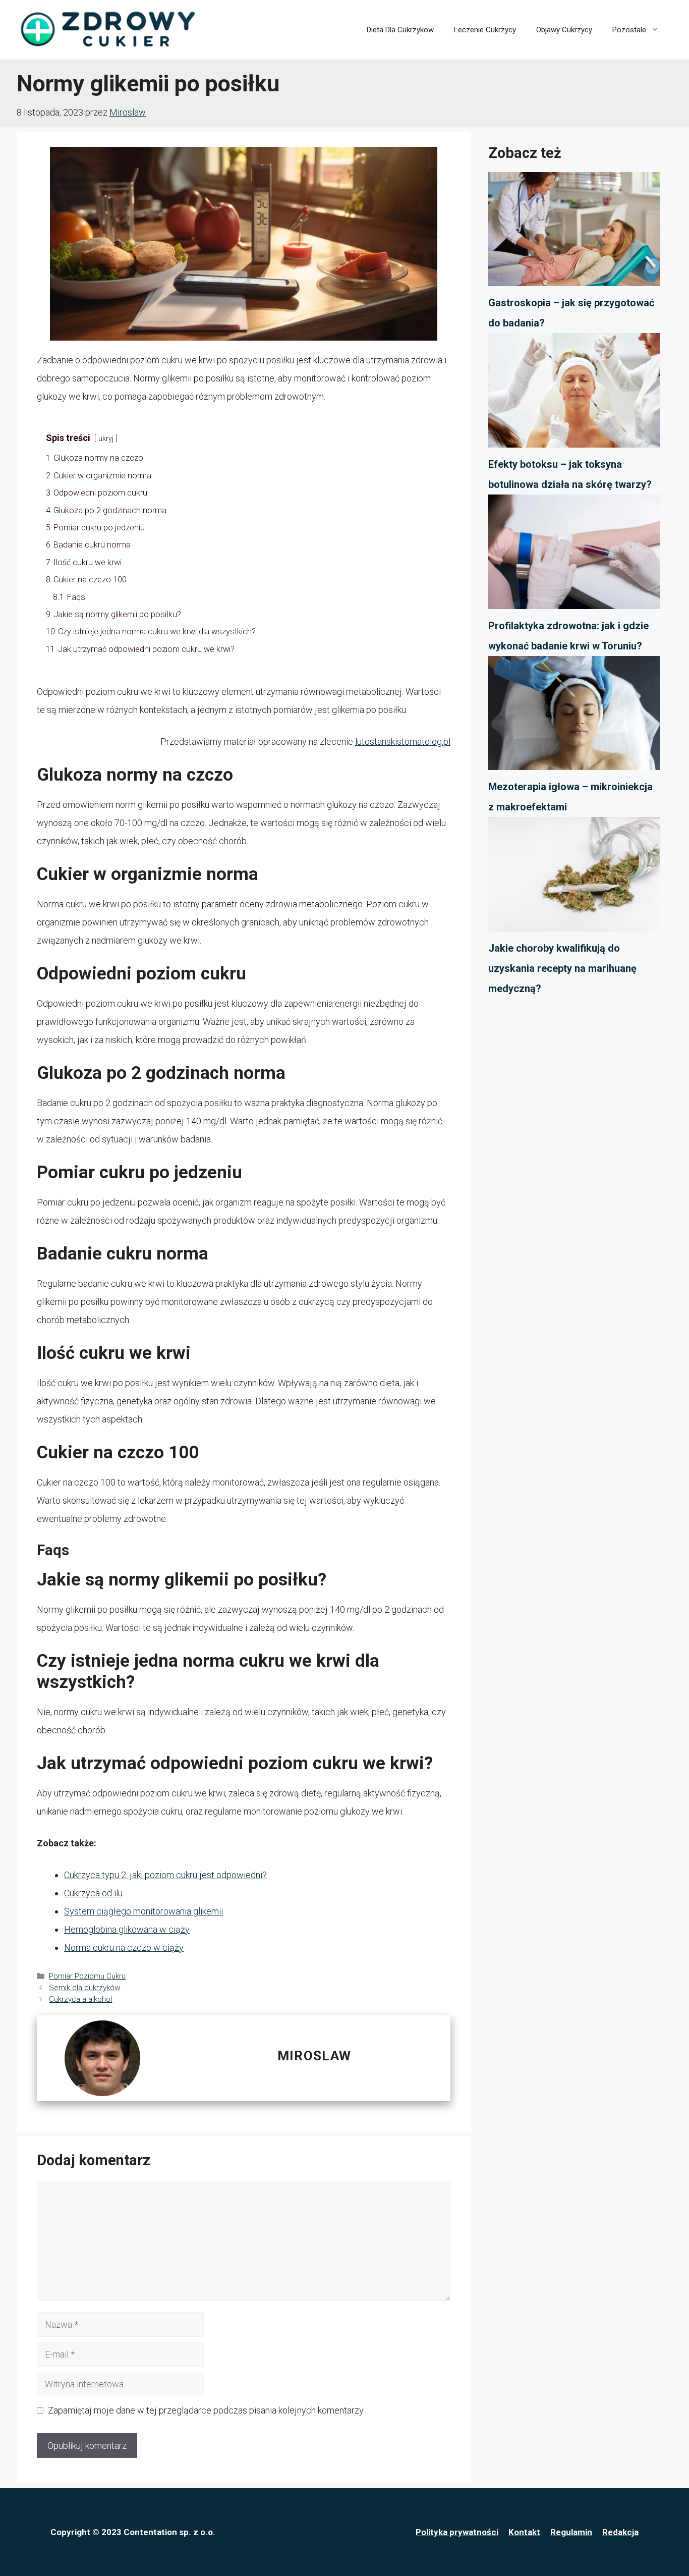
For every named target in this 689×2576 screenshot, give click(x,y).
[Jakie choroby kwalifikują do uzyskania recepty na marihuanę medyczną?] (574, 878)
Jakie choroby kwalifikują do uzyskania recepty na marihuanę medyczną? (562, 968)
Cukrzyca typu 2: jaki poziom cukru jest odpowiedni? (165, 1875)
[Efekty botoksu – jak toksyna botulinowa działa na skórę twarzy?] (574, 394)
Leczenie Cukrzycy (485, 30)
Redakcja (620, 2532)
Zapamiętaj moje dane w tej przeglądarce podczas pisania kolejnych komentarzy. (206, 2410)
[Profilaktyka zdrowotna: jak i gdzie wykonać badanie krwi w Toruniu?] (574, 555)
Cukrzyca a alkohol (80, 1999)
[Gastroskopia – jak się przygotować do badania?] (574, 233)
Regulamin (571, 2532)
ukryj (106, 439)
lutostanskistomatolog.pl (403, 742)
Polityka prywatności (457, 2532)
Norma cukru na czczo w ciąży (124, 1948)
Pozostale (629, 30)
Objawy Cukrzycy (564, 30)
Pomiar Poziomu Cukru (87, 1976)
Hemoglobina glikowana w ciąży (127, 1929)
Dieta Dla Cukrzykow (400, 30)
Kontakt (524, 2532)
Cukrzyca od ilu (93, 1893)
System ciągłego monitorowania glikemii (143, 1911)
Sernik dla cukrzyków (85, 1988)
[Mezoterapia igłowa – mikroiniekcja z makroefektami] (574, 717)
